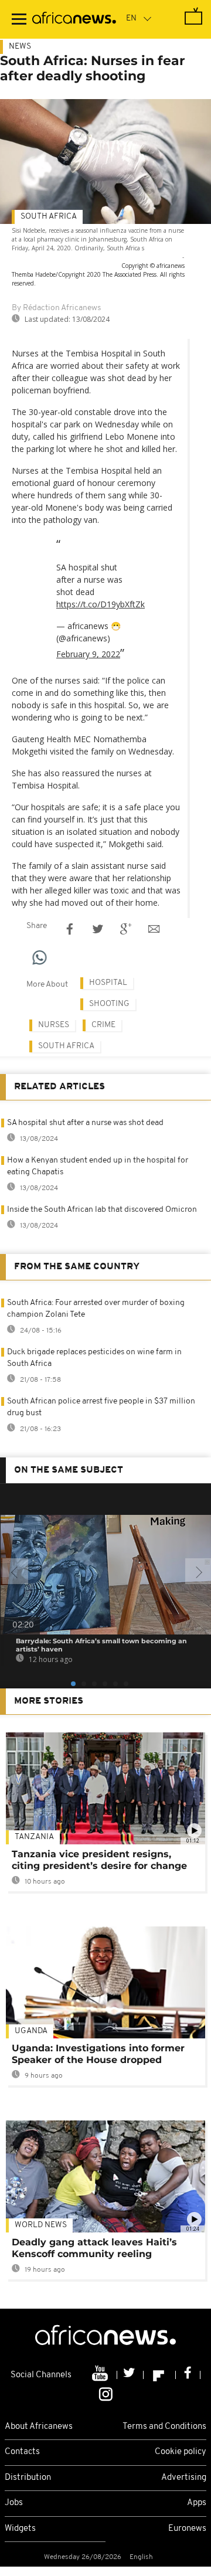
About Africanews (39, 2427)
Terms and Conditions (164, 2427)
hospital (108, 983)
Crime (103, 1025)
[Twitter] (130, 2375)
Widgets (20, 2529)
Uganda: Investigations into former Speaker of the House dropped (98, 2054)
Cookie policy (181, 2452)
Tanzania (34, 1837)
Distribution (28, 2478)
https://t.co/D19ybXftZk (101, 604)
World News (41, 2225)
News (20, 47)
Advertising (184, 2478)
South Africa (49, 217)
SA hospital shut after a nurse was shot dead (85, 1123)
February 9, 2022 (88, 654)
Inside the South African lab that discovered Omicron (102, 1210)
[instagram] (106, 2393)
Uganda (31, 2031)
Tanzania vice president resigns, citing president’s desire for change (99, 1860)
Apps (197, 2503)
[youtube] (101, 2375)
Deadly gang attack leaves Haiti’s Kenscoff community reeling (94, 2248)
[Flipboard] (160, 2375)
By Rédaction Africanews (56, 308)
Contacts (22, 2452)
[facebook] (188, 2375)
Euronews (187, 2529)
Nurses (54, 1025)
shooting (109, 1004)
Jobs (14, 2503)
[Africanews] (74, 19)
